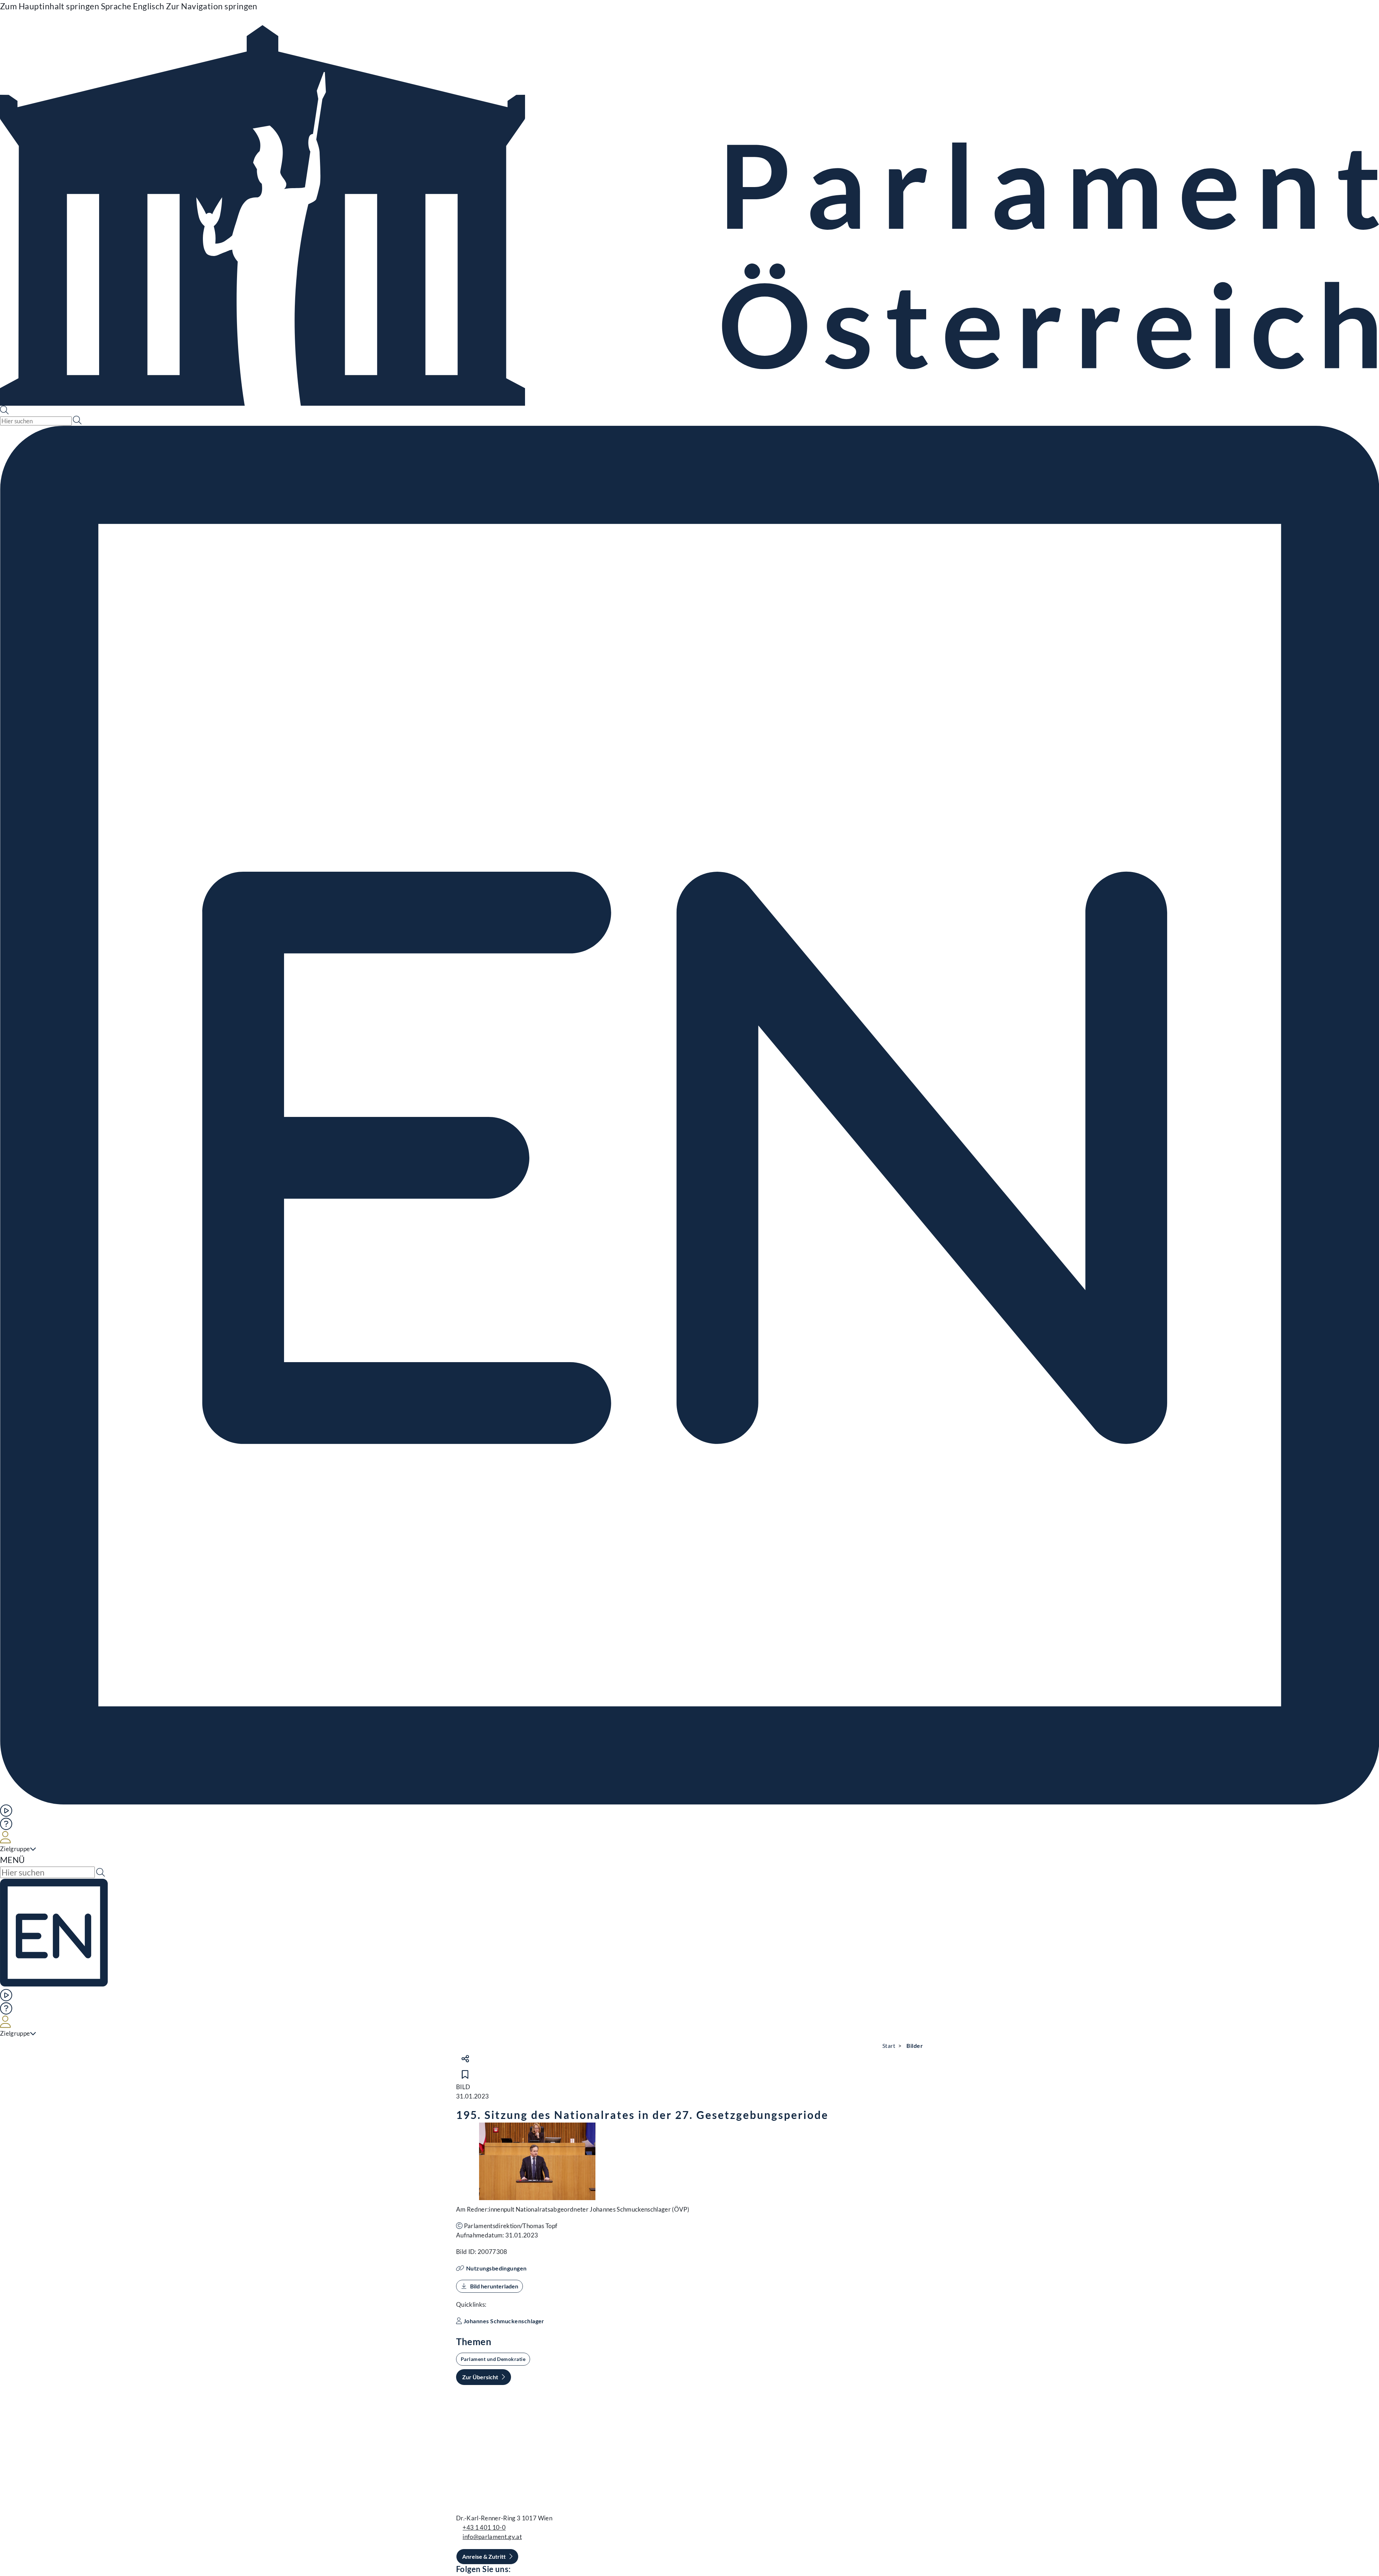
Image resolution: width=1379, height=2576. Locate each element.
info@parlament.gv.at (492, 2537)
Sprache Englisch (133, 6)
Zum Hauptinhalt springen (50, 6)
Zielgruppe (15, 1849)
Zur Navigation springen (212, 6)
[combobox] (36, 421)
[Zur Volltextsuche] (5, 411)
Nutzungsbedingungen (496, 2268)
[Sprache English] (689, 1115)
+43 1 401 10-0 (484, 2527)
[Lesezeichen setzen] (465, 2074)
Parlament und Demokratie (493, 2359)
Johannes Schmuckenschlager (504, 2321)
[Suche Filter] (77, 420)
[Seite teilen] (465, 2059)
